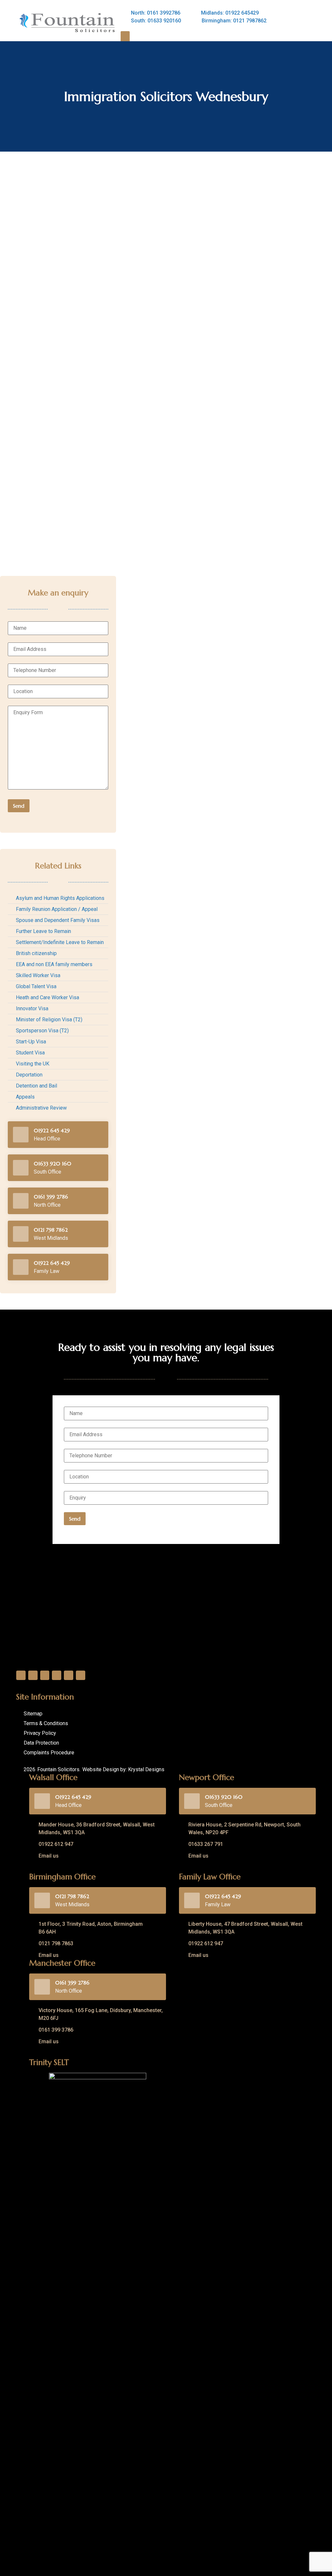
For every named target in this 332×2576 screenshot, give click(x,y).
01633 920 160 (53, 1164)
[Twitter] (33, 1675)
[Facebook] (21, 1675)
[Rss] (81, 1675)
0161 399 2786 (51, 1197)
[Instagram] (57, 1675)
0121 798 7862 (51, 1230)
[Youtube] (69, 1675)
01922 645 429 (52, 1130)
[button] (125, 37)
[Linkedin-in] (45, 1675)
